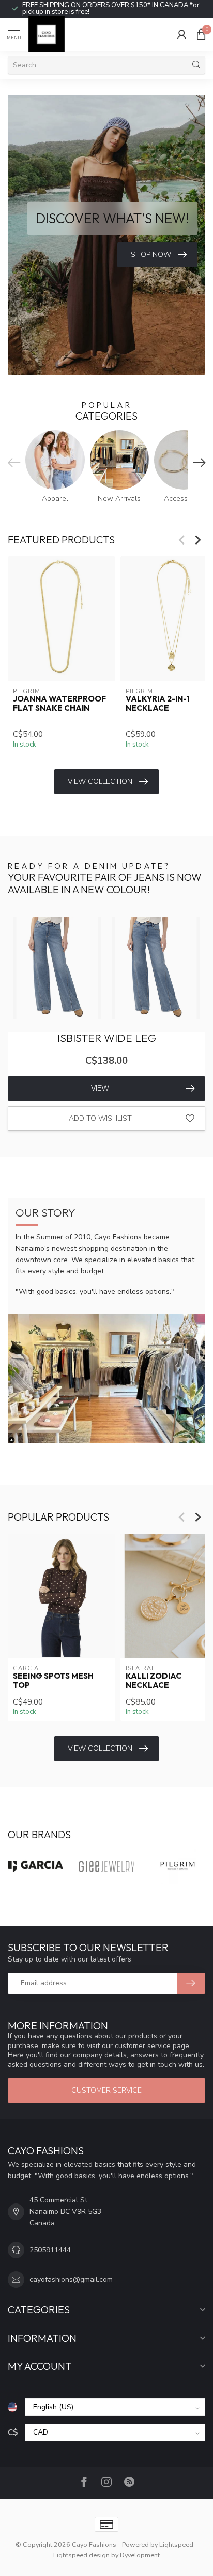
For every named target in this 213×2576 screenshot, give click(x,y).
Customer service (106, 2090)
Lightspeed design (81, 2555)
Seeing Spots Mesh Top (53, 1681)
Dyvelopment (140, 2555)
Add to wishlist (100, 1118)
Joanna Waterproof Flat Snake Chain (59, 704)
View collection (100, 782)
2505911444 (50, 2250)
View (100, 1088)
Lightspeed (176, 2545)
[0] (201, 34)
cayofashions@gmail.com (71, 2279)
